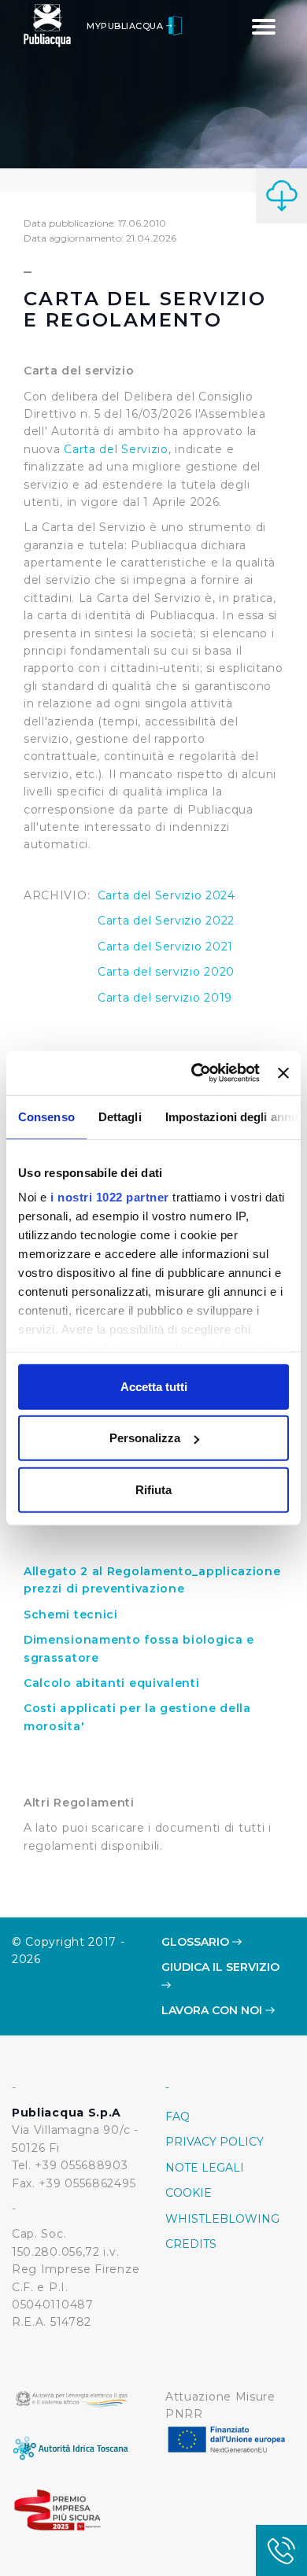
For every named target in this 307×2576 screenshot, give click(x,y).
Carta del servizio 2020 (166, 972)
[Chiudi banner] (283, 1073)
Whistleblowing (222, 2219)
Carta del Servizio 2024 (166, 895)
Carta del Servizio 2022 (166, 921)
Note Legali (205, 2168)
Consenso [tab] (46, 1116)
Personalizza (145, 1438)
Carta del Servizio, (117, 449)
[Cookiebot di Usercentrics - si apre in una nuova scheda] (195, 1073)
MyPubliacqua (126, 26)
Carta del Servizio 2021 (165, 947)
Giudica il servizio (220, 1967)
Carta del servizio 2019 (165, 998)
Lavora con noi (213, 2010)
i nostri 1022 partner (110, 1197)
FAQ (178, 2117)
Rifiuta (153, 1489)
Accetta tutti (154, 1386)
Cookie (189, 2193)
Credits (191, 2244)
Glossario (197, 1942)
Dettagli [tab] (120, 1116)
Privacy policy (215, 2142)
